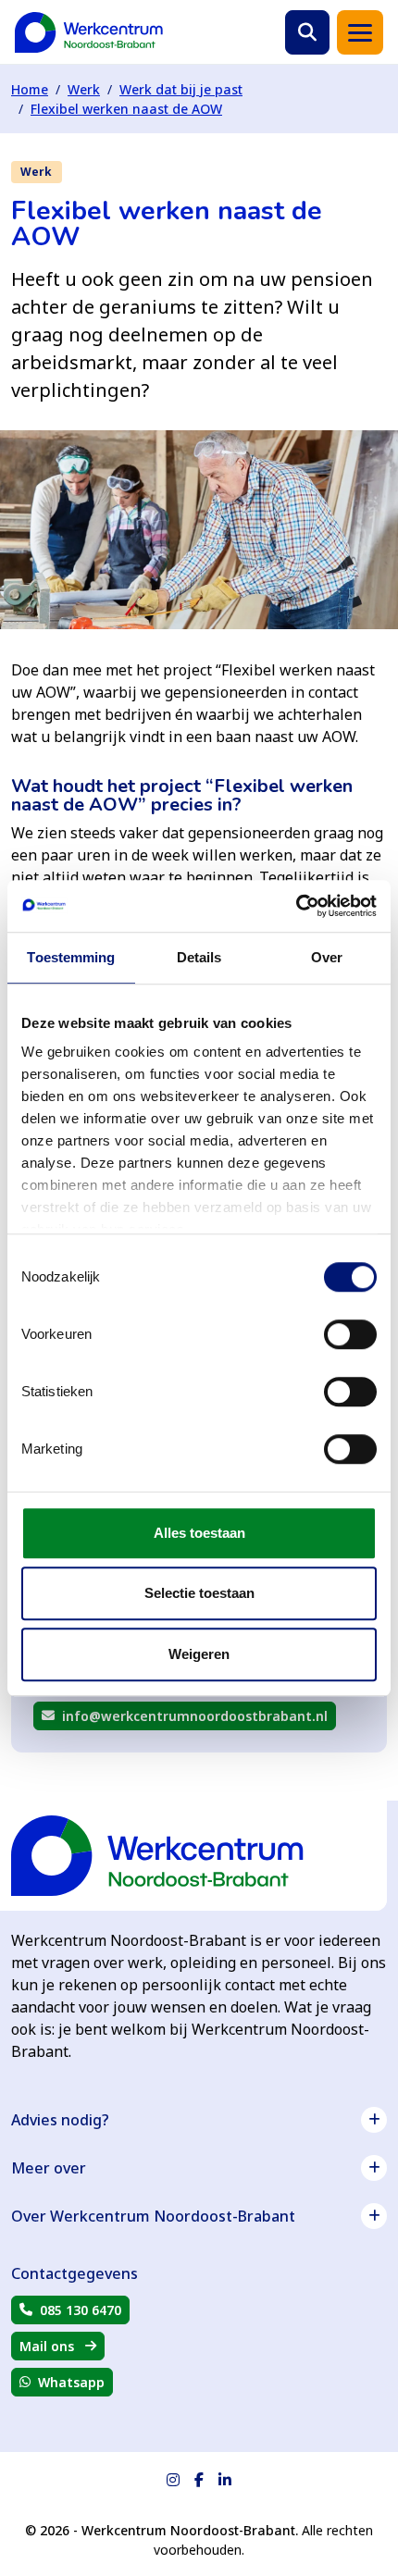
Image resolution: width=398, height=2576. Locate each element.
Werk (84, 89)
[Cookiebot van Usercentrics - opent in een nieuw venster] (296, 906)
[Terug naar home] (89, 32)
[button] (307, 32)
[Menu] (360, 32)
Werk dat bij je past (181, 89)
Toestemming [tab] (71, 957)
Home (30, 89)
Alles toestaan (199, 1533)
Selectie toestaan (199, 1593)
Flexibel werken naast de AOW (126, 109)
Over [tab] (327, 957)
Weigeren (199, 1654)
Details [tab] (199, 957)
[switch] (350, 1334)
